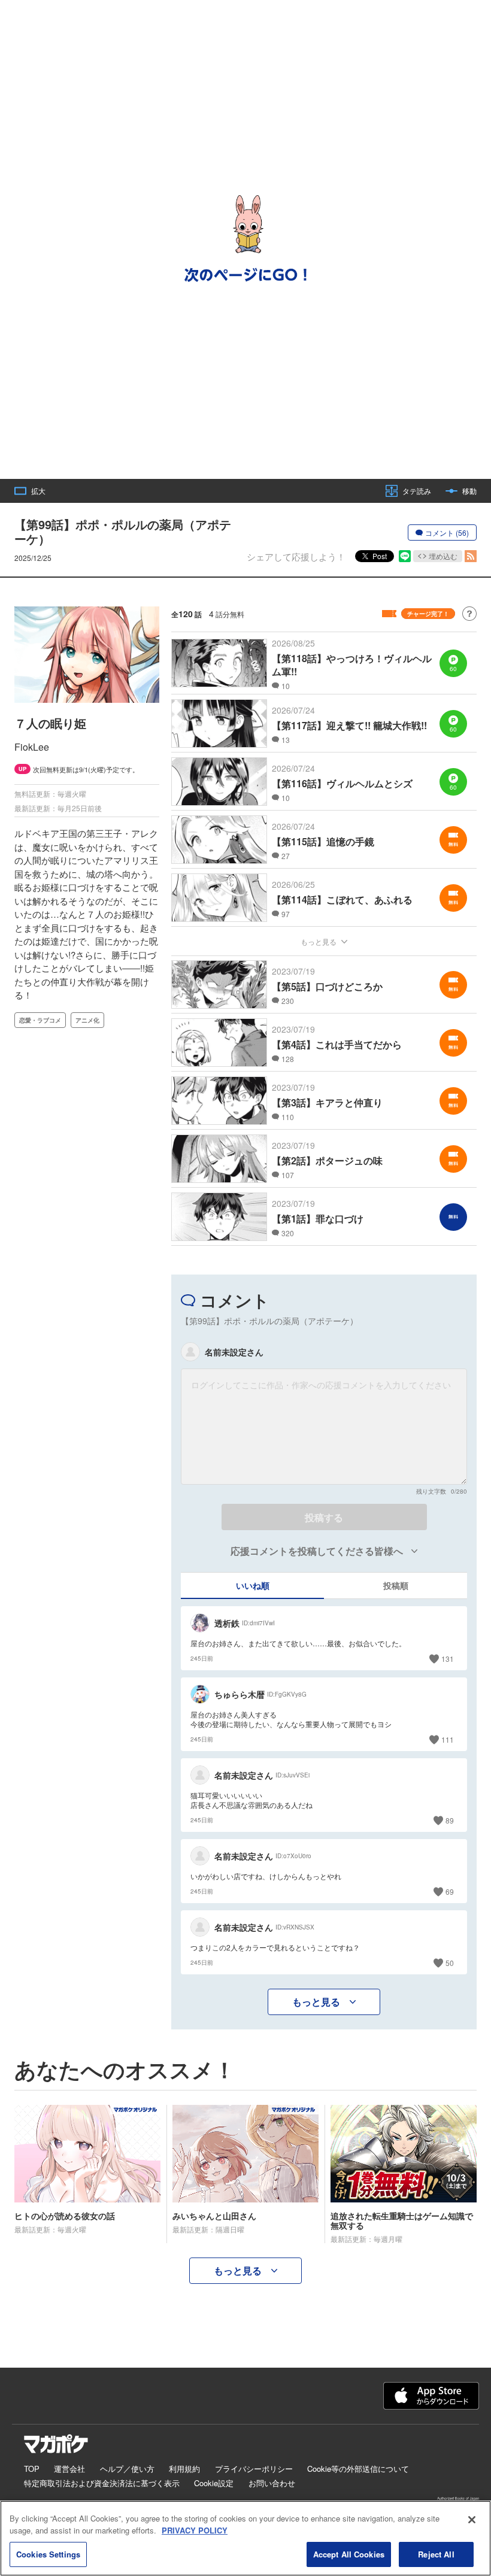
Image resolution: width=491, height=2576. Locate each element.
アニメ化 (87, 1020)
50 (450, 1963)
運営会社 (69, 2469)
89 (450, 1820)
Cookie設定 (214, 2483)
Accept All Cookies (349, 2554)
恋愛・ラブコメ (40, 1020)
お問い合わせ (272, 2483)
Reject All (436, 2554)
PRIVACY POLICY (195, 2530)
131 (448, 1659)
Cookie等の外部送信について (358, 2469)
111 (448, 1739)
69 (450, 1891)
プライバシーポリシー (254, 2469)
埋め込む (443, 556)
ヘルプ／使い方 (127, 2469)
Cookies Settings (48, 2554)
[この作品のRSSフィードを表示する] (471, 556)
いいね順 (253, 1585)
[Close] (472, 2520)
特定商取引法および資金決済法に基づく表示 (102, 2483)
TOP (32, 2469)
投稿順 (396, 1585)
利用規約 (184, 2469)
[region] (245, 2538)
